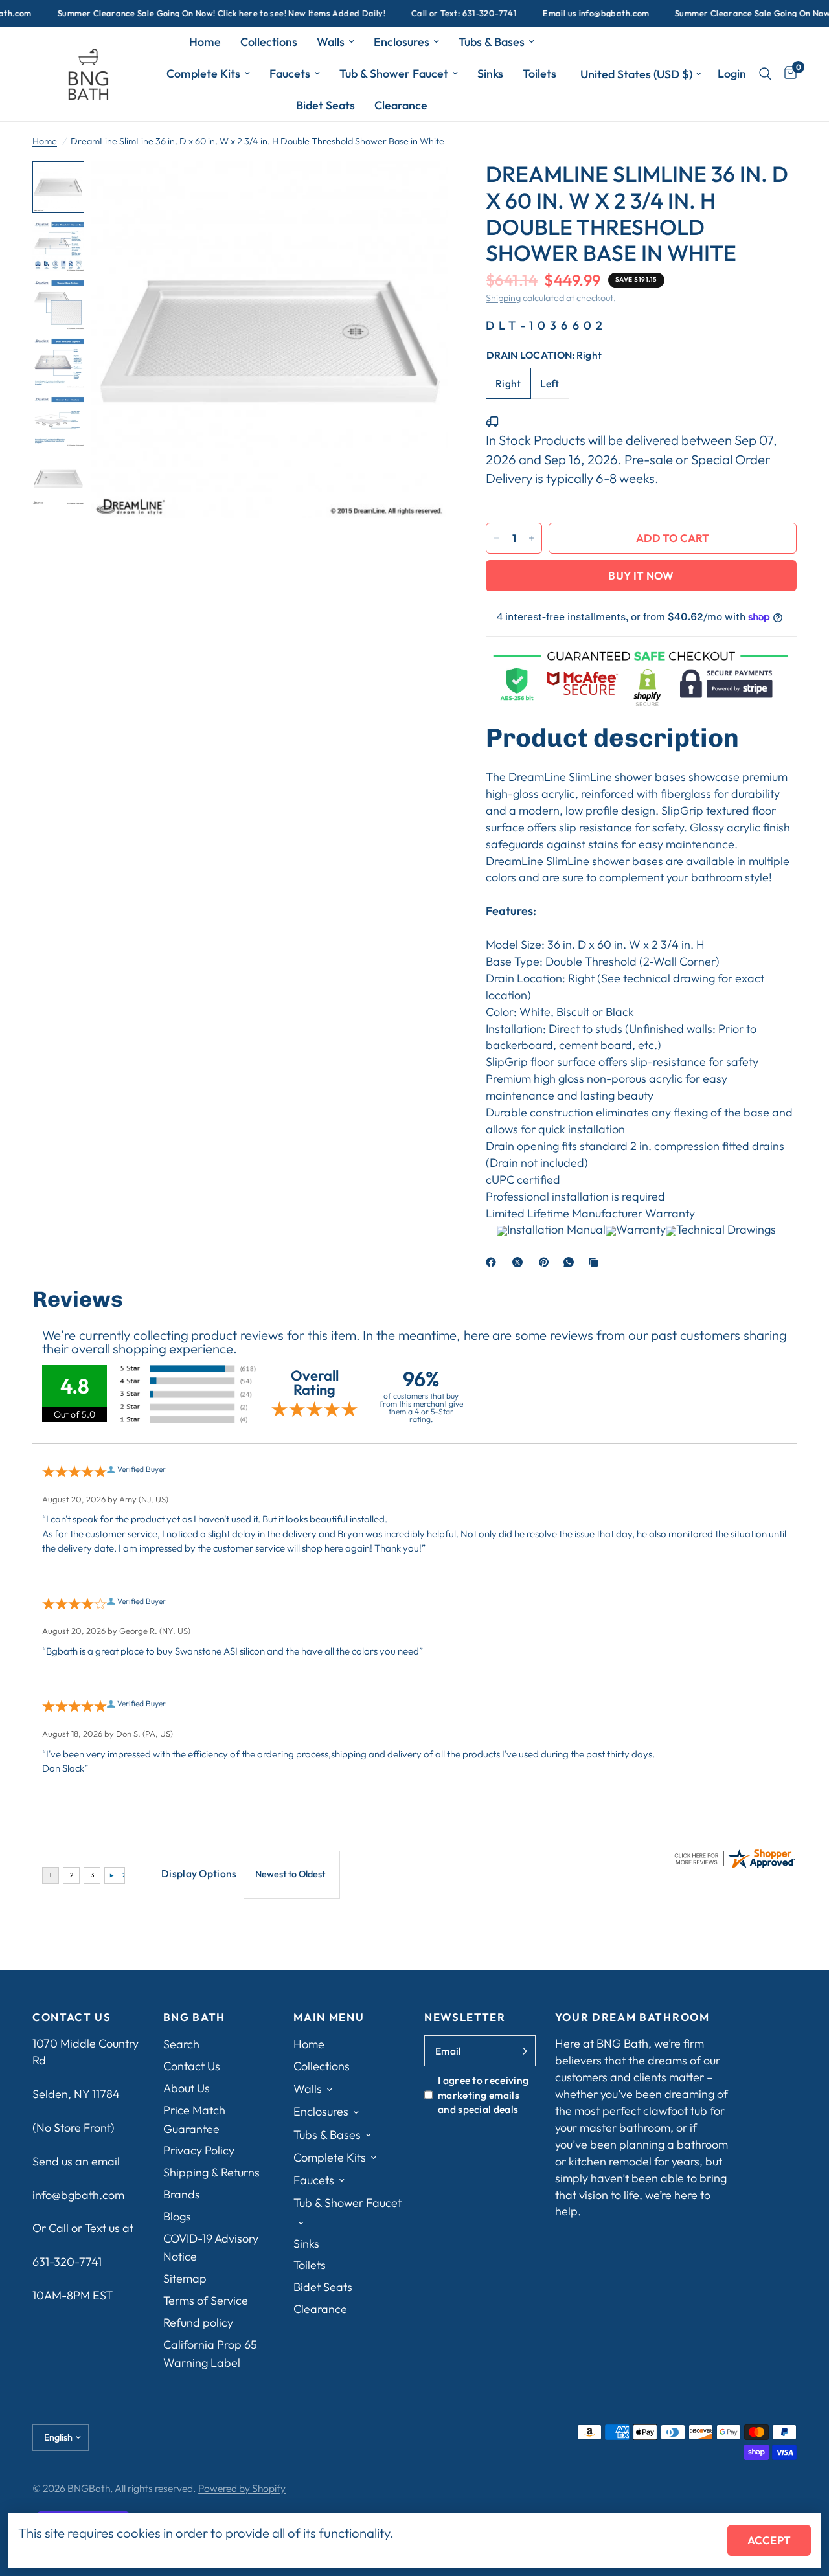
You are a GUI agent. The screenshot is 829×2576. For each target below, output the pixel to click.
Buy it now (641, 575)
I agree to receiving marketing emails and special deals (483, 2095)
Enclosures (402, 42)
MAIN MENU (329, 2017)
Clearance (401, 105)
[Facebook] (494, 1262)
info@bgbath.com (78, 2195)
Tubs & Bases (492, 42)
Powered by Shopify (242, 2488)
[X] (520, 1262)
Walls (331, 42)
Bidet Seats (325, 105)
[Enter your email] (523, 2051)
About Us (187, 2088)
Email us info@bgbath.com (561, 13)
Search (181, 2044)
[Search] (765, 74)
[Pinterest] (547, 1262)
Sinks (490, 73)
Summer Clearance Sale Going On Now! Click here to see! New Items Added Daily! (187, 13)
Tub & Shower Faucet (394, 73)
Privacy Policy (199, 2150)
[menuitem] (205, 42)
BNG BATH (194, 2017)
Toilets (539, 73)
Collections (269, 42)
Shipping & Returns (211, 2172)
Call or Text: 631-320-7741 (429, 13)
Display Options (199, 1873)
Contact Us (192, 2066)
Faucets (290, 73)
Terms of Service (206, 2300)
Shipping (503, 298)
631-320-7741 (67, 2262)
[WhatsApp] (571, 1262)
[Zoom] (420, 188)
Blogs (177, 2216)
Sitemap (185, 2278)
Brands (182, 2194)
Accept (769, 2540)
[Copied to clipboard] (596, 1262)
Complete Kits (203, 73)
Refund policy (198, 2322)
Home (205, 42)
